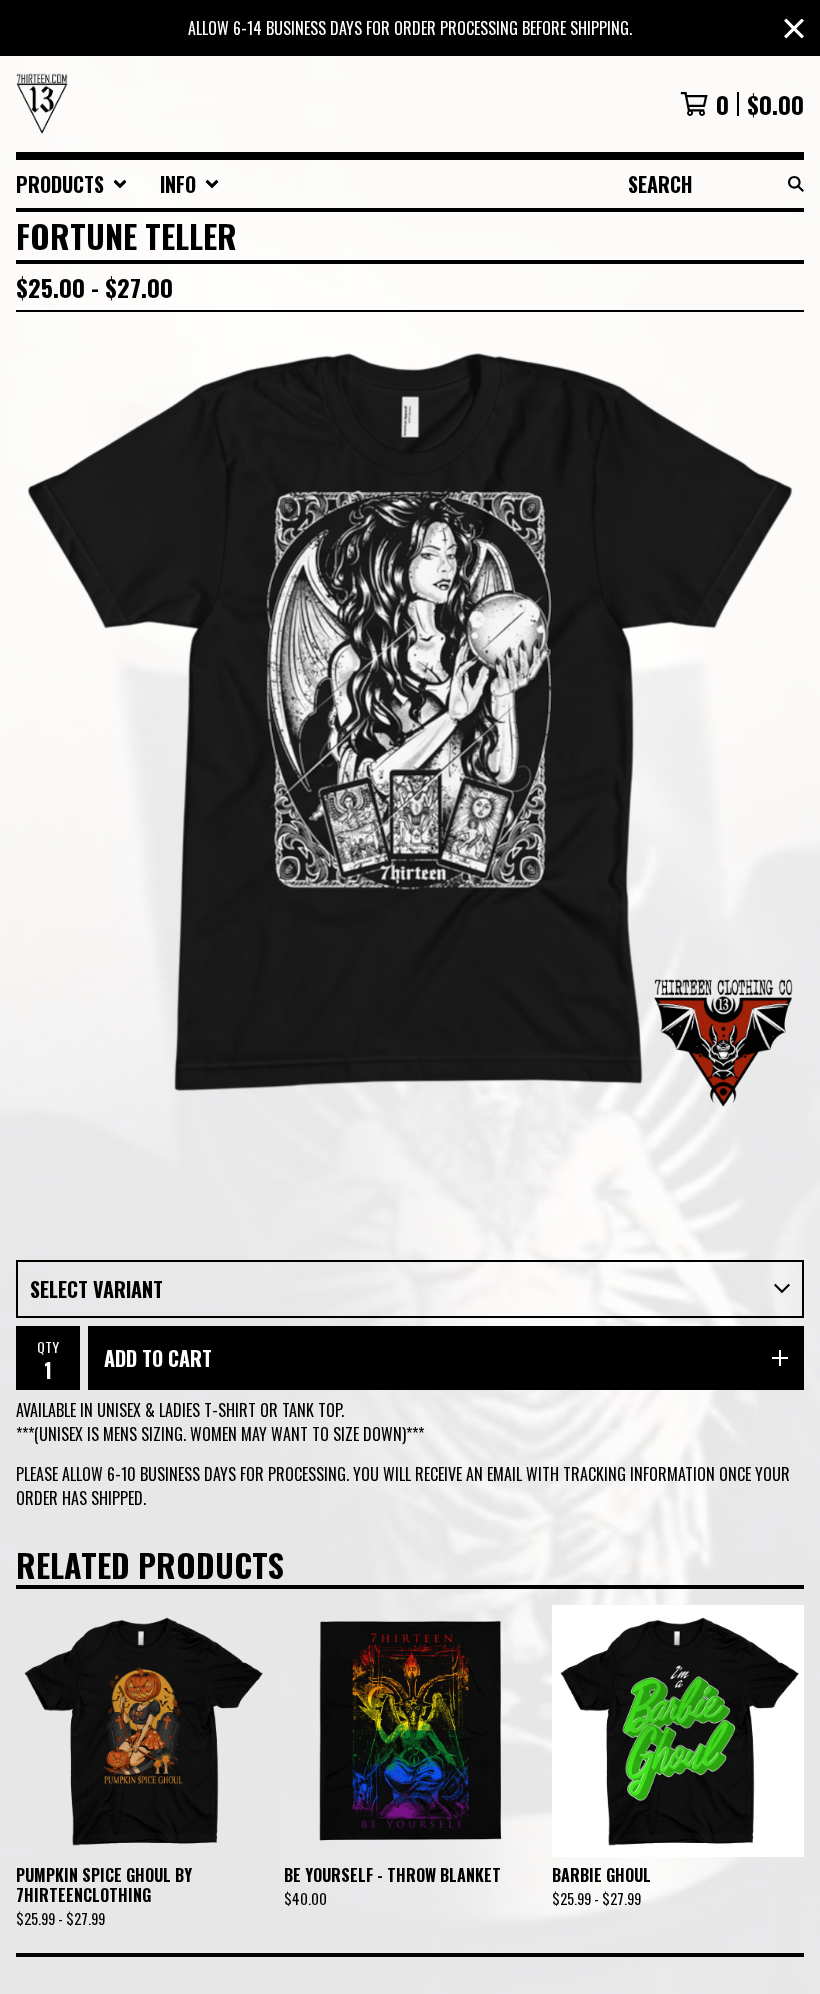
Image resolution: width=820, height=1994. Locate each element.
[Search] (796, 184)
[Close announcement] (794, 28)
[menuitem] (72, 184)
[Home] (42, 104)
